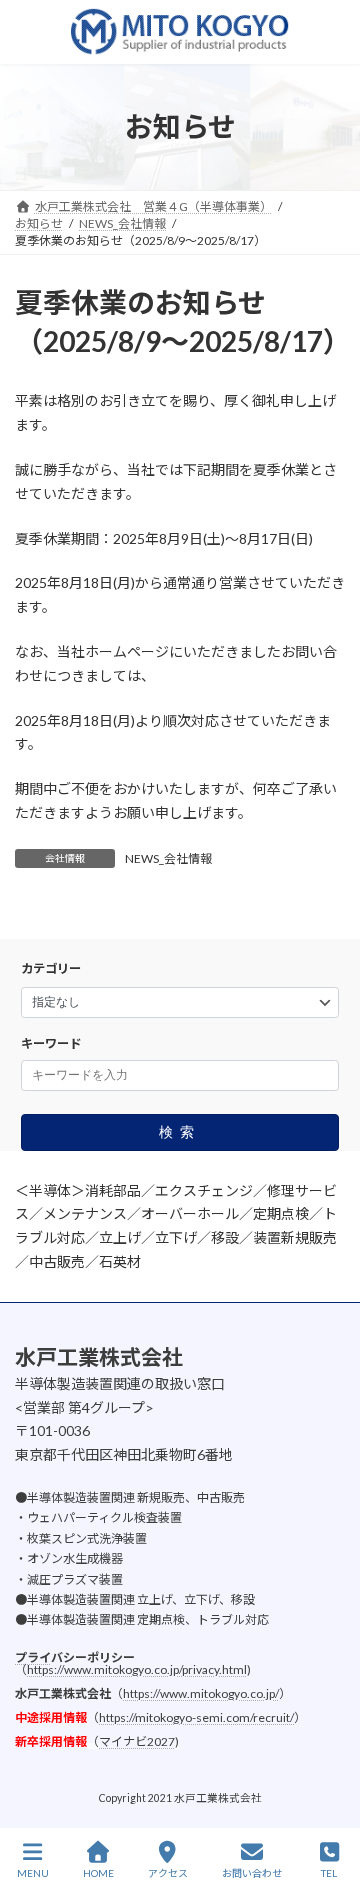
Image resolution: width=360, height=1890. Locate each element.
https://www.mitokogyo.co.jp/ (201, 1693)
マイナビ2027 (137, 1741)
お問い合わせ (252, 1873)
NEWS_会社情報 (168, 858)
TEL (329, 1873)
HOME (98, 1873)
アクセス (168, 1873)
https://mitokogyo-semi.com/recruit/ (196, 1717)
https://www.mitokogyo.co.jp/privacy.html (137, 1669)
